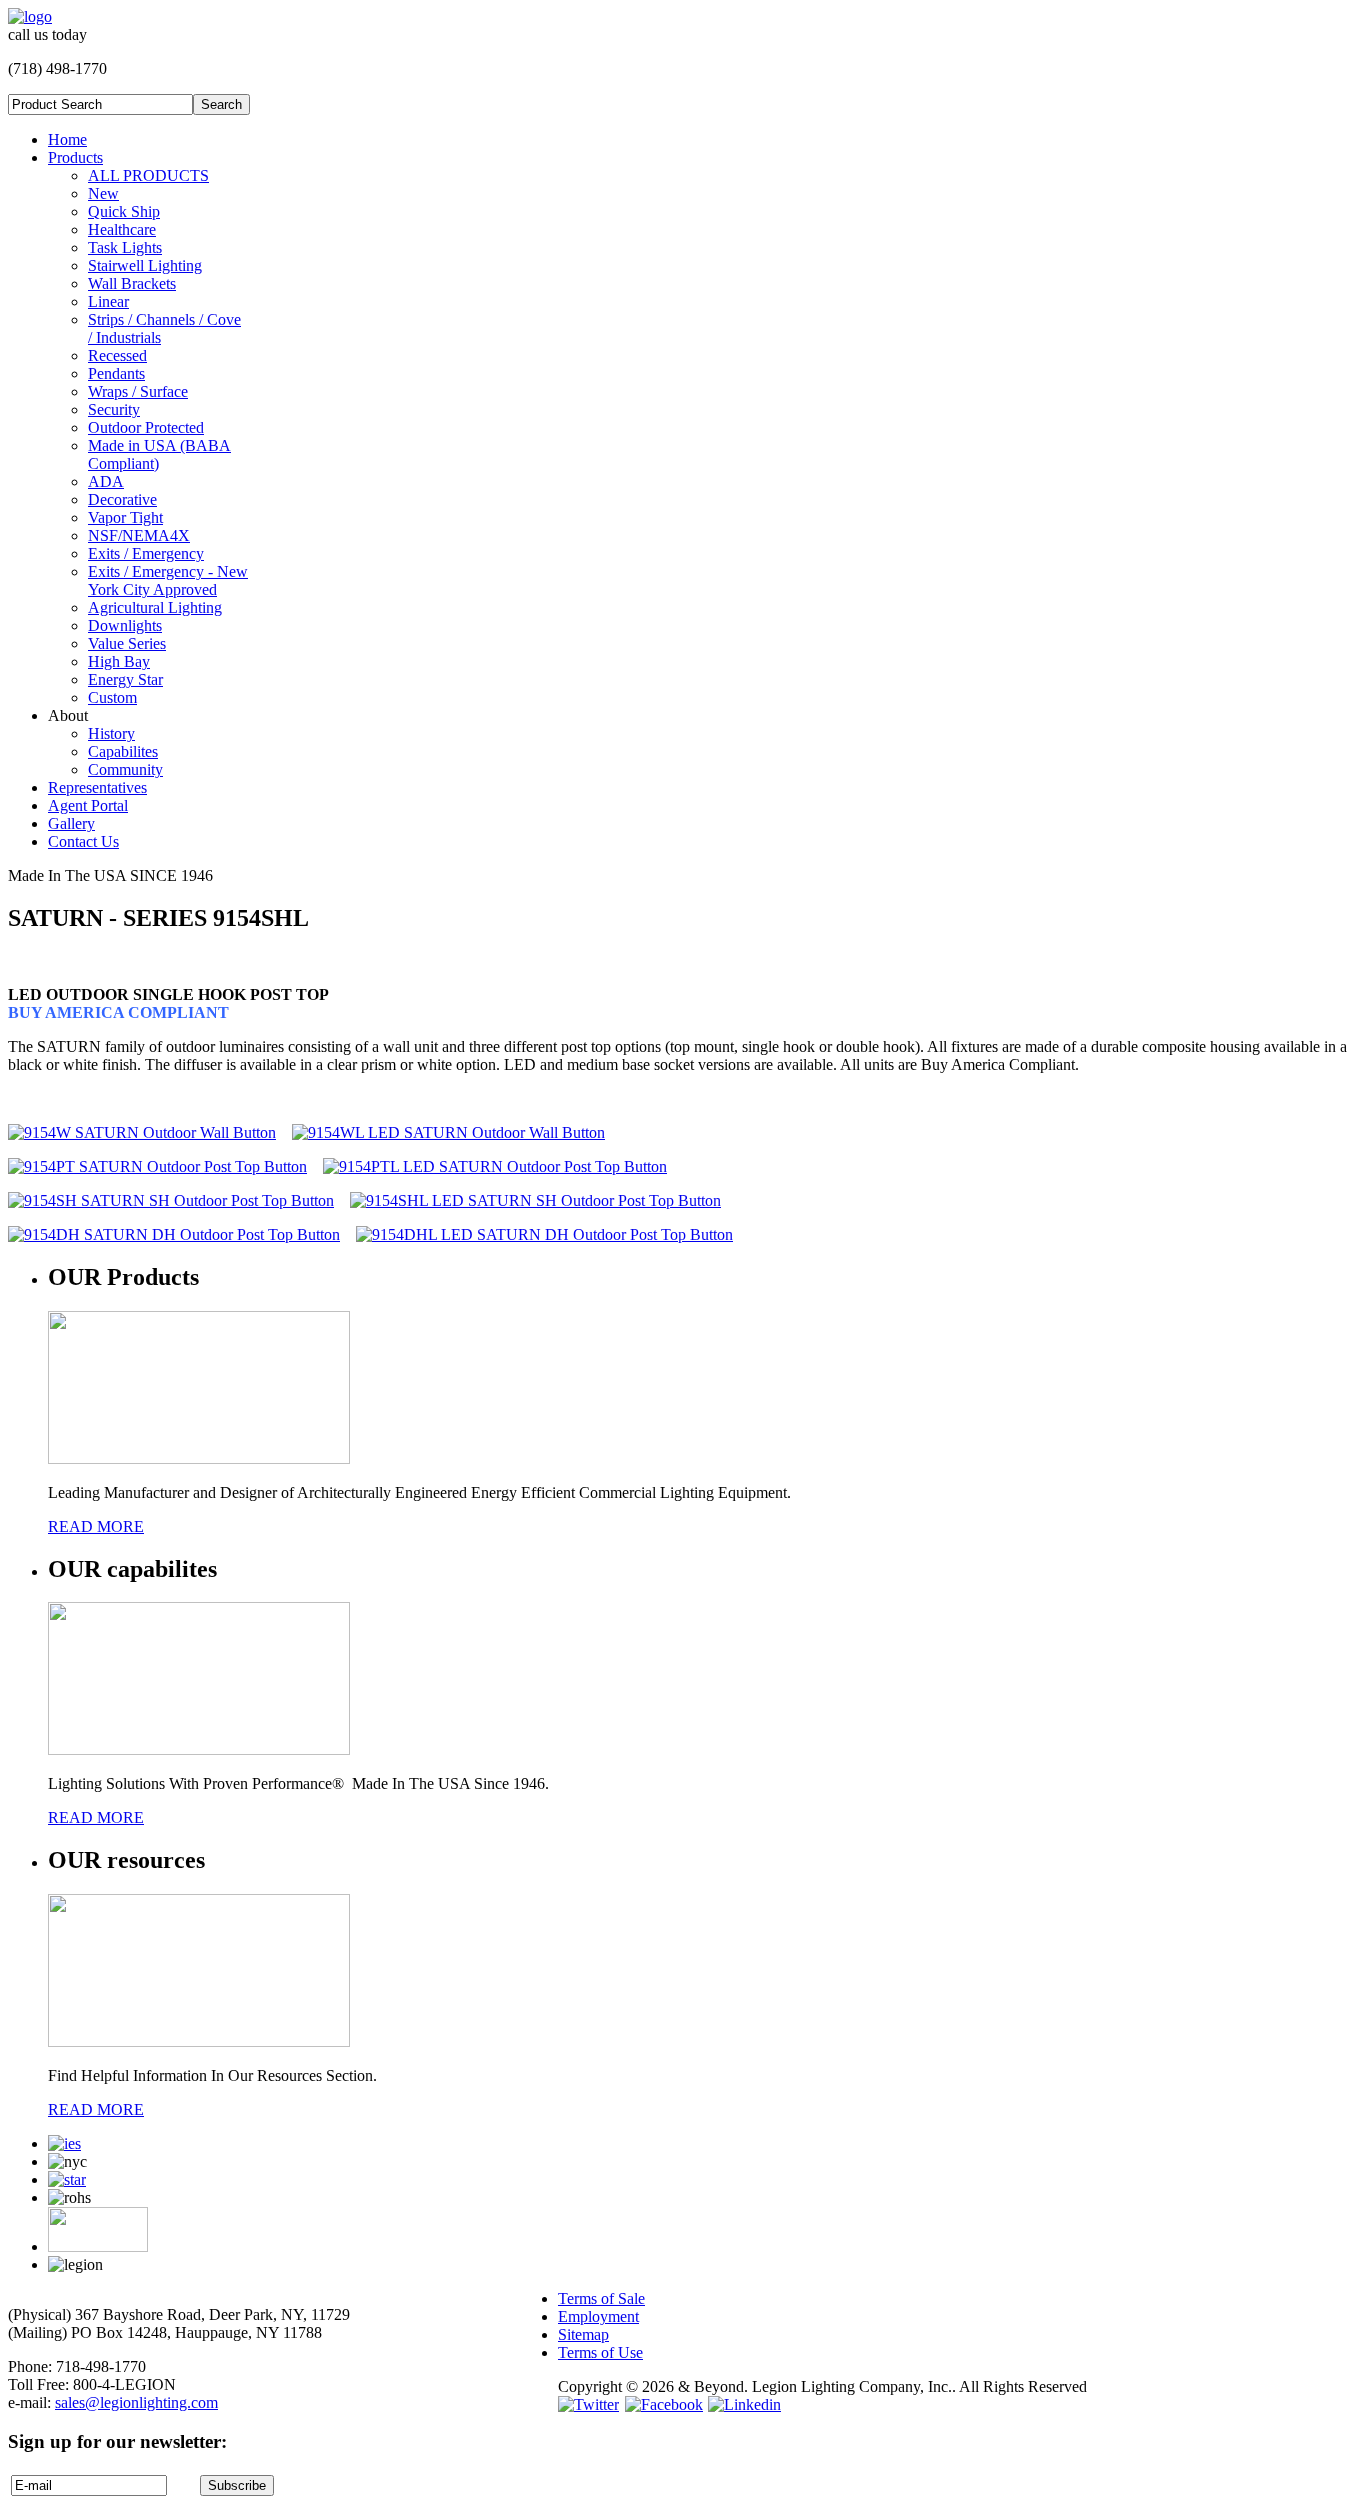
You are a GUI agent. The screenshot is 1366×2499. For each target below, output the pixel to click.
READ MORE (96, 1526)
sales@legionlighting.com (136, 2402)
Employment (598, 2316)
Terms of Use (600, 2352)
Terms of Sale (601, 2298)
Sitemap (583, 2334)
